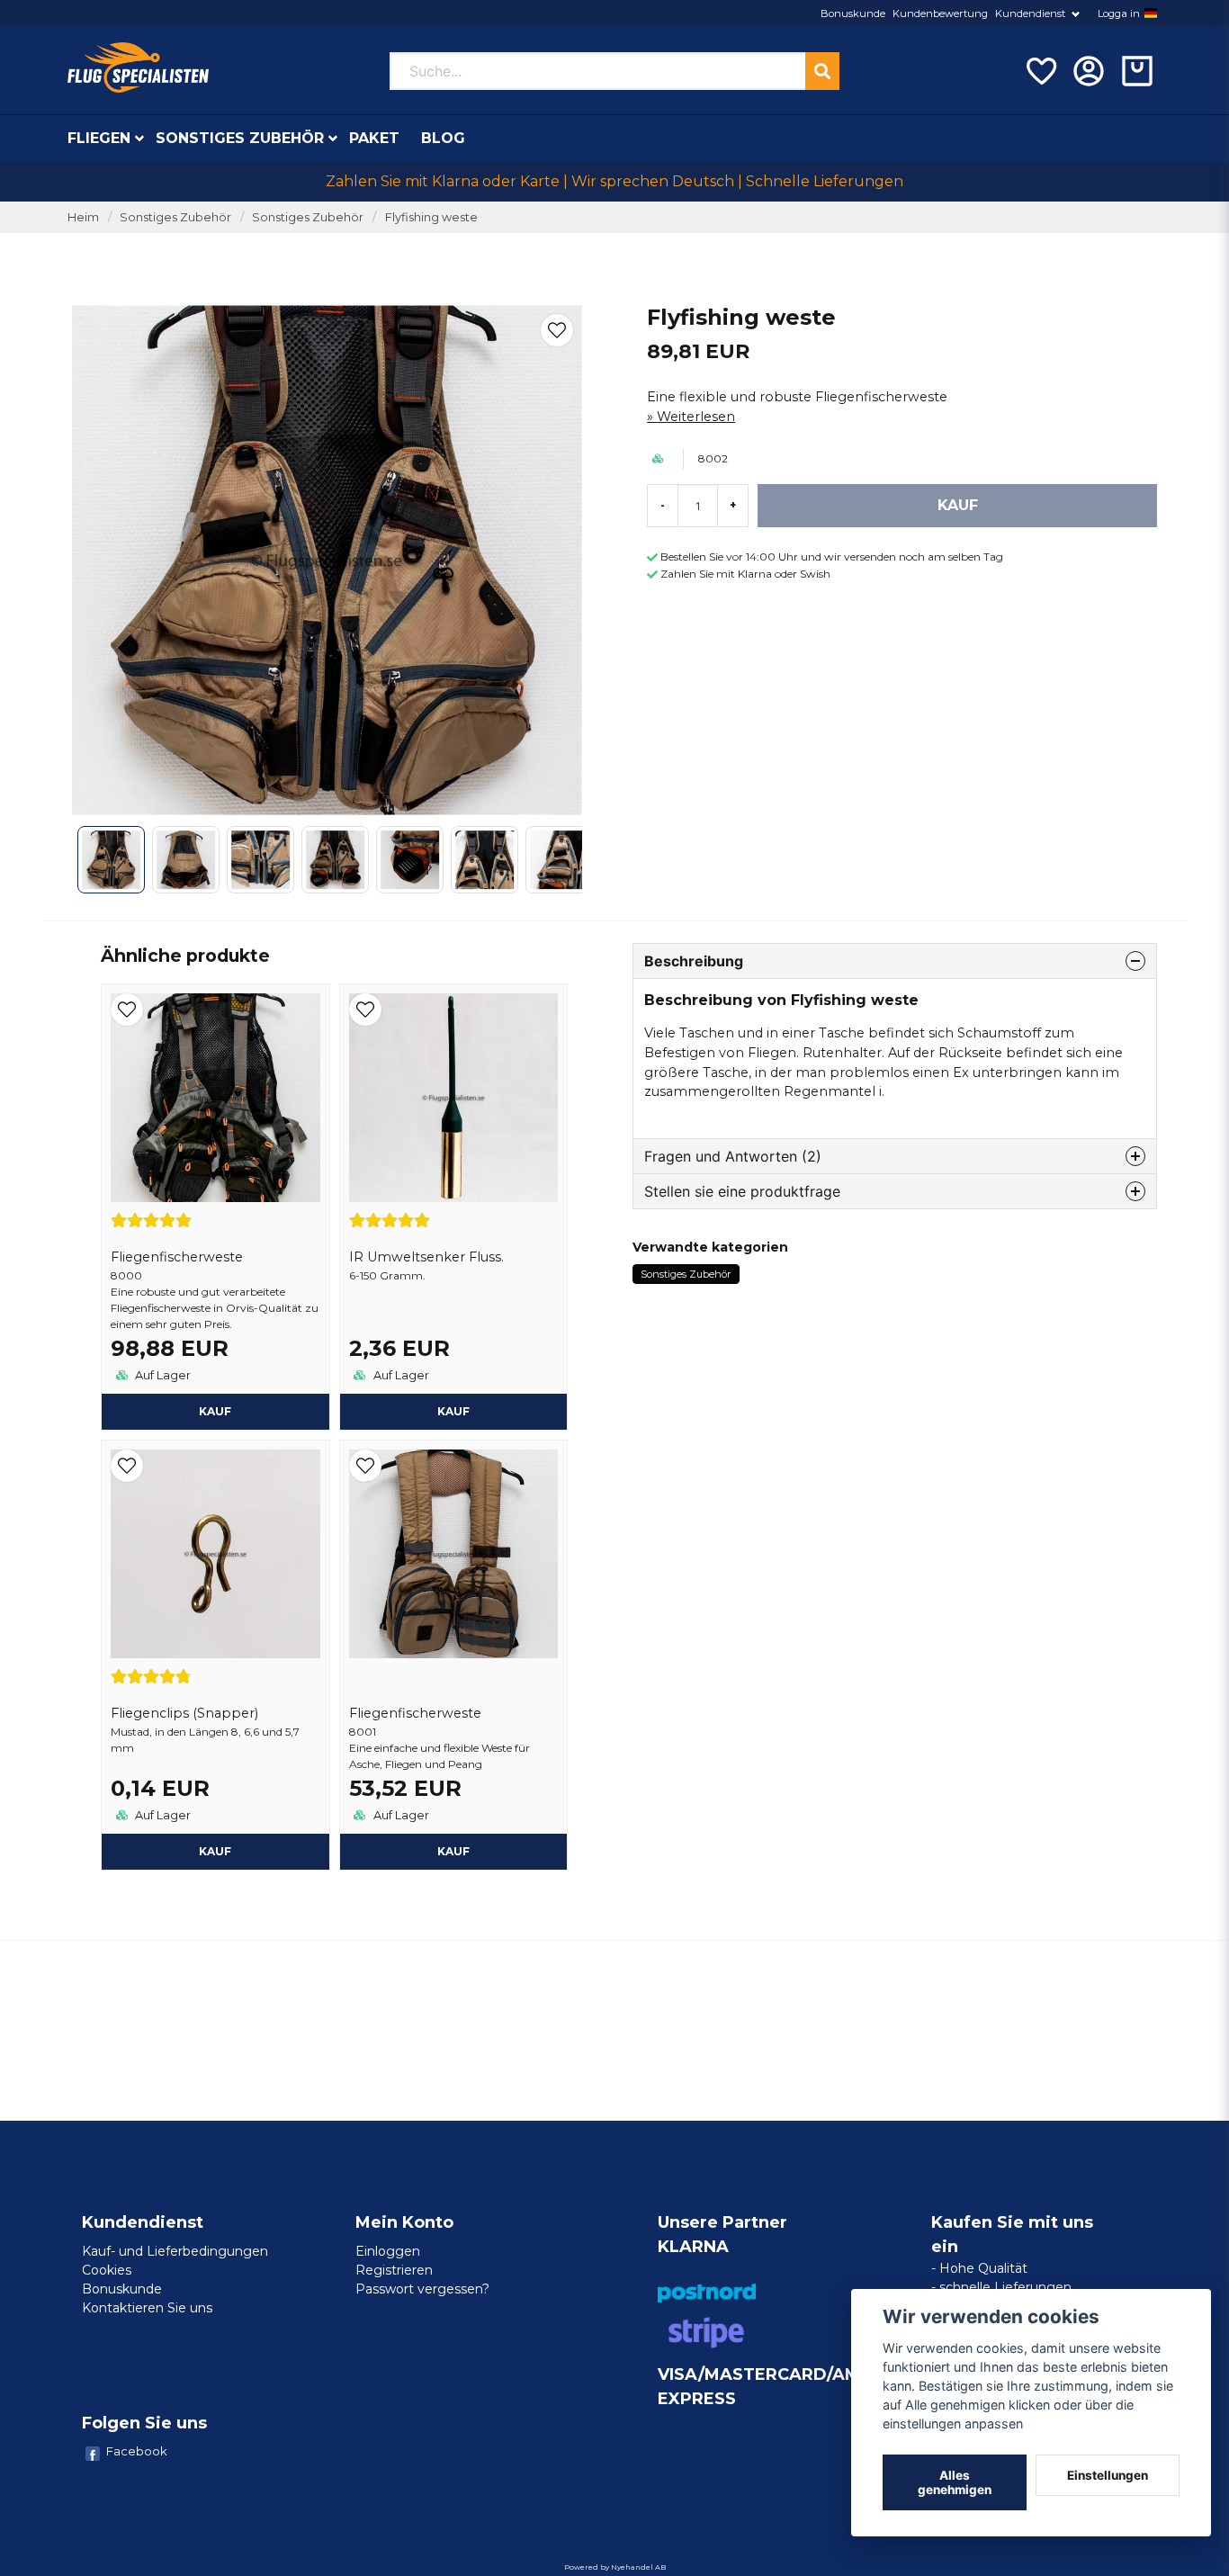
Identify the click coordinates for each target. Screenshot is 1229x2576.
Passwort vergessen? (422, 2289)
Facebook (137, 2451)
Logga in (1119, 13)
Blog (443, 138)
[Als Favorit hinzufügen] (1040, 71)
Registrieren (394, 2270)
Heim (83, 217)
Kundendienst (1030, 13)
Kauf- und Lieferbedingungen (175, 2251)
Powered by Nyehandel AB (615, 2567)
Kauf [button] (453, 1411)
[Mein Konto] (1089, 71)
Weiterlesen (696, 417)
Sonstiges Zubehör (240, 138)
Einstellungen (1108, 2475)
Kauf (215, 1411)
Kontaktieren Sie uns (147, 2308)
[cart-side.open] (1137, 71)
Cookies (107, 2270)
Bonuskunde (853, 13)
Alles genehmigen (955, 2482)
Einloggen (388, 2251)
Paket (374, 138)
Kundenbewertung (940, 13)
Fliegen (99, 138)
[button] (1151, 13)
